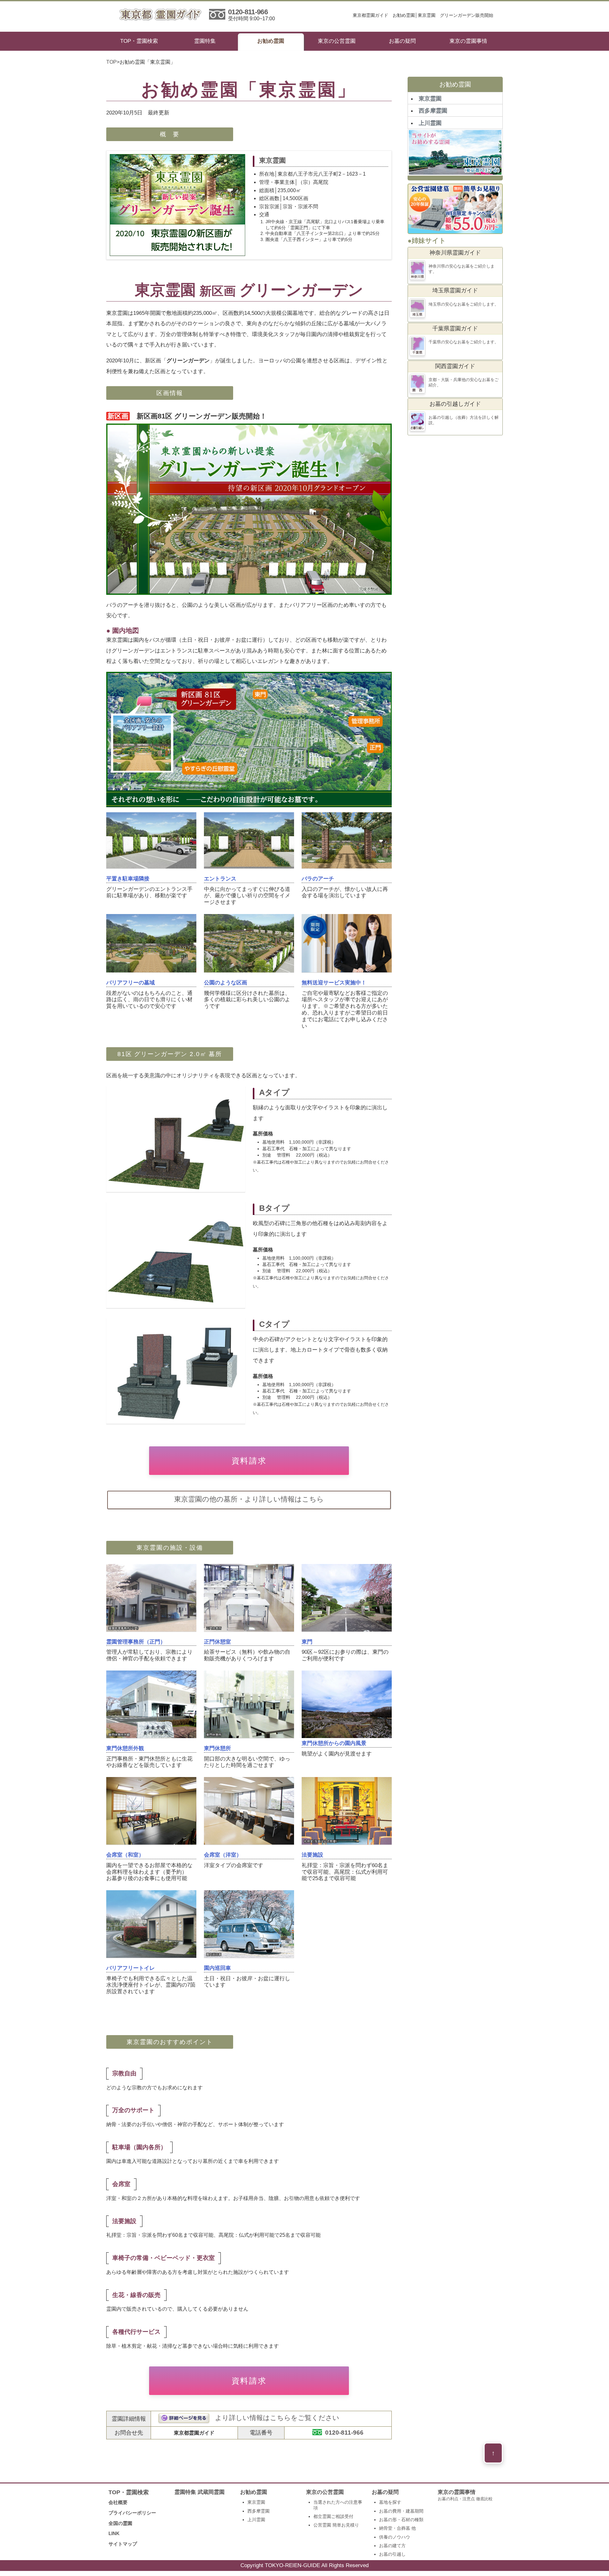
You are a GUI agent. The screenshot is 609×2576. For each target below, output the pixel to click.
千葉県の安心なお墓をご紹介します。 (464, 342)
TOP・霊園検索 (139, 41)
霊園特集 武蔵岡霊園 (200, 2492)
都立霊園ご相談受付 (333, 2516)
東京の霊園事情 (468, 41)
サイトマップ (123, 2544)
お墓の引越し (392, 2554)
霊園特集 (205, 41)
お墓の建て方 (392, 2546)
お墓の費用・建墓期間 (401, 2511)
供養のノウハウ (395, 2537)
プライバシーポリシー (132, 2513)
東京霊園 (430, 99)
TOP (111, 62)
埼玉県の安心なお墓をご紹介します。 (464, 304)
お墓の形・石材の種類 (401, 2520)
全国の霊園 (120, 2523)
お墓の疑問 (402, 41)
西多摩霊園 (433, 111)
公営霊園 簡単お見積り (336, 2525)
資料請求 (249, 1461)
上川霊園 (430, 123)
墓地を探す (390, 2502)
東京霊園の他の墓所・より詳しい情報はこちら (249, 1499)
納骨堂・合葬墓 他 (397, 2528)
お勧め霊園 (271, 41)
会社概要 (118, 2502)
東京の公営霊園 (337, 41)
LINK (114, 2533)
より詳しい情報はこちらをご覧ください (277, 2418)
